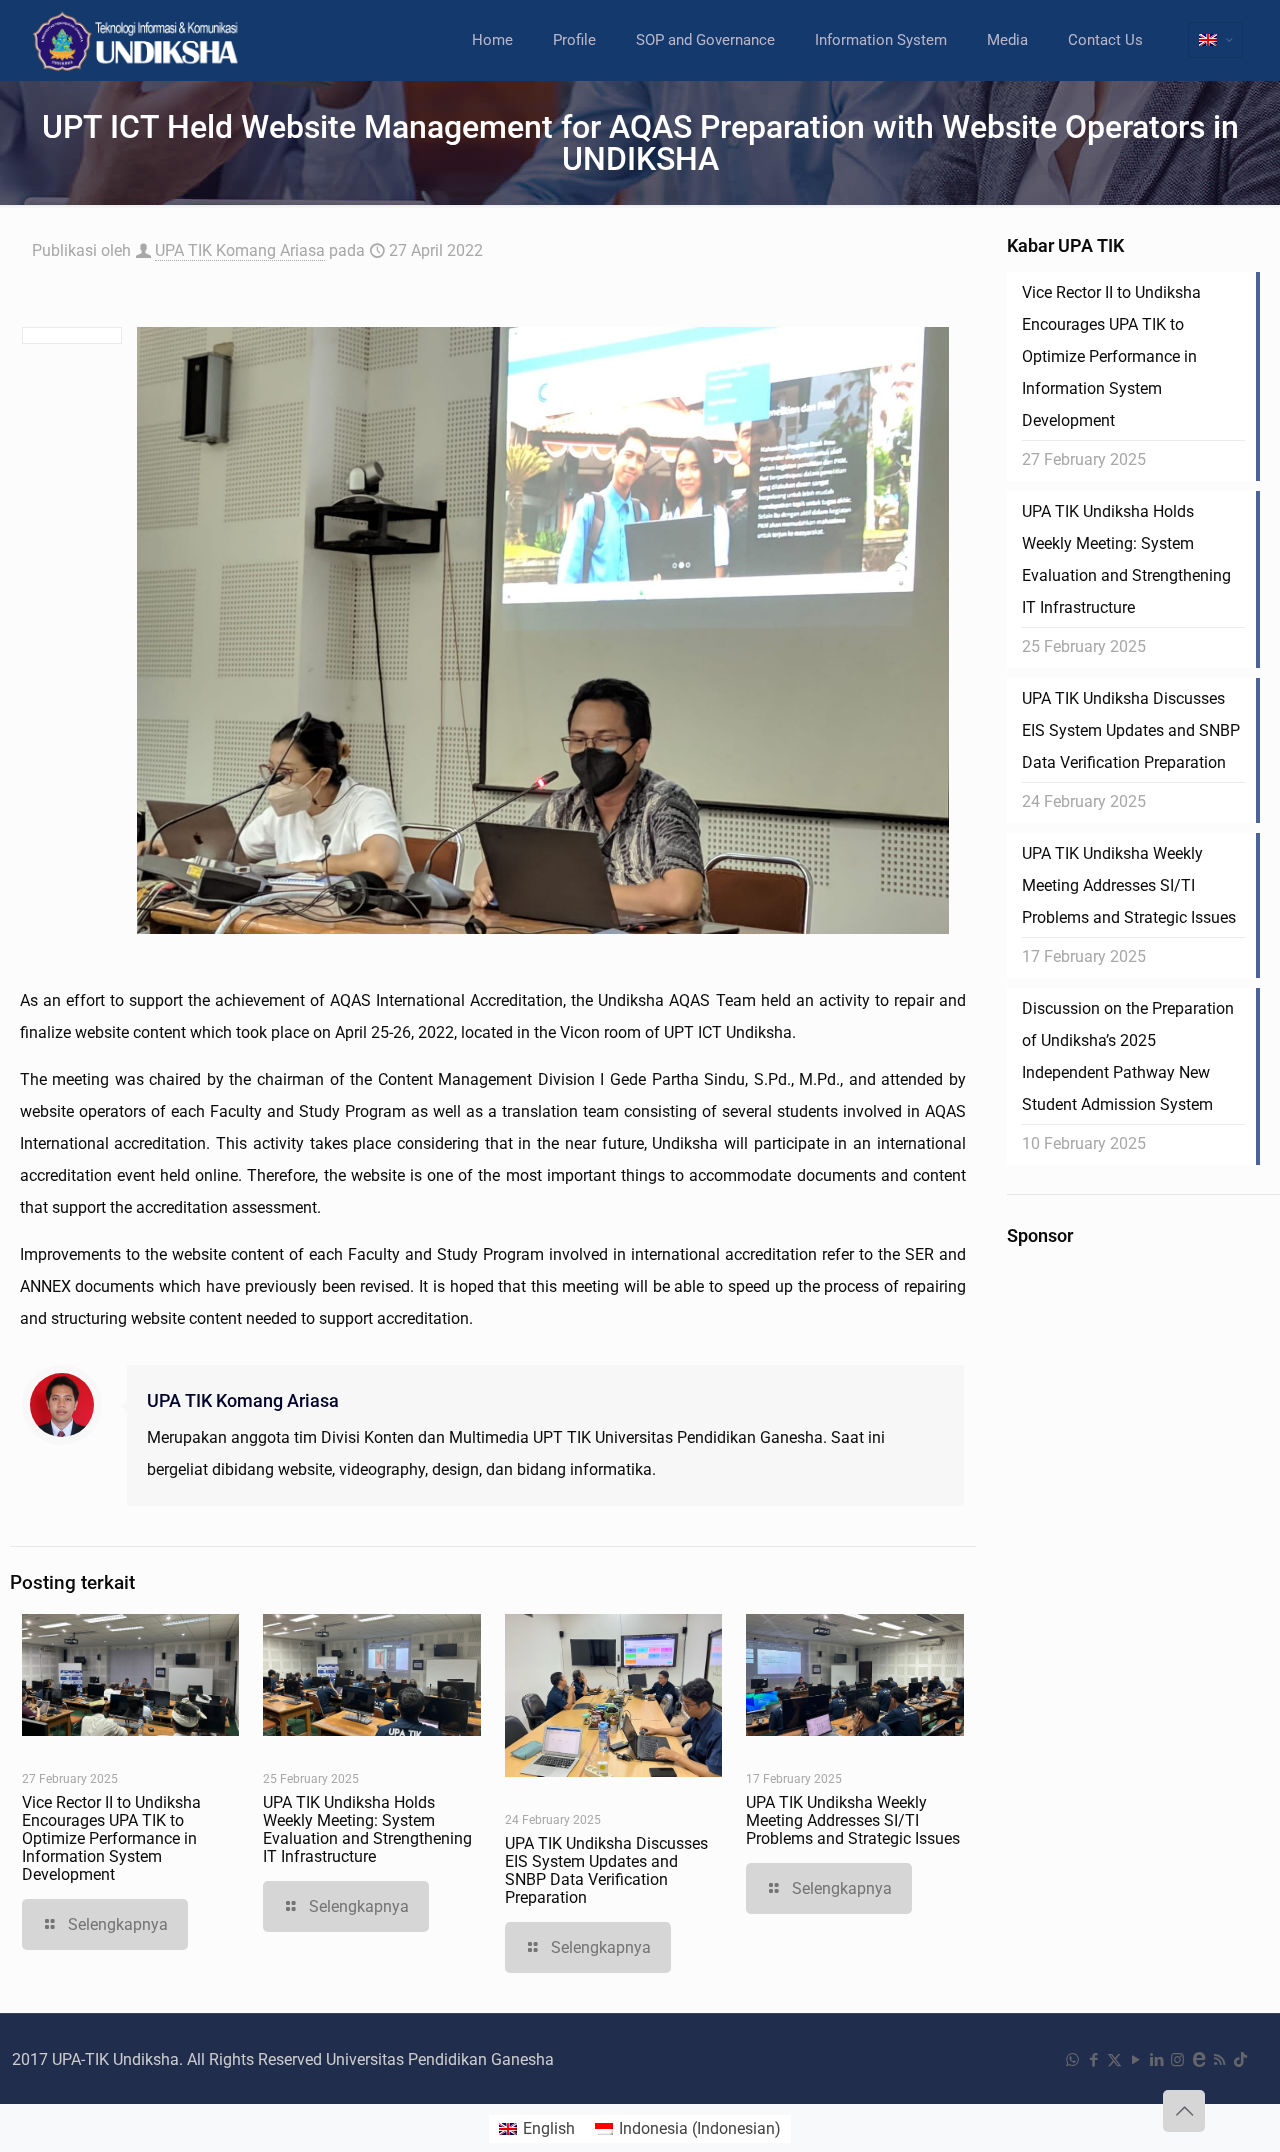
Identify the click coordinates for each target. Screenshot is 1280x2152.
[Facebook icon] (1093, 2060)
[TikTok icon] (1240, 2060)
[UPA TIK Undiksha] (138, 40)
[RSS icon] (1219, 2060)
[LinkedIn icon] (1156, 2060)
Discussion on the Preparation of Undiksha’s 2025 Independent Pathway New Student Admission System (1128, 1056)
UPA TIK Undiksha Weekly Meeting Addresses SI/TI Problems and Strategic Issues (853, 1820)
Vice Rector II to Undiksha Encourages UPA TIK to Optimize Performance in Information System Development (111, 1838)
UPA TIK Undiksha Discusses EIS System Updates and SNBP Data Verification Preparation (606, 1870)
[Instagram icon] (1177, 2060)
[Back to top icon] (1184, 2111)
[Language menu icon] (1215, 40)
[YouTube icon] (1135, 2060)
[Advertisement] (1133, 1562)
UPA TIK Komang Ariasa (240, 250)
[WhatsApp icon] (1072, 2060)
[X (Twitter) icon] (1114, 2060)
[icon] (1198, 2060)
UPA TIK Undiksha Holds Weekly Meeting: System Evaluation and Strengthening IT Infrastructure (367, 1829)
